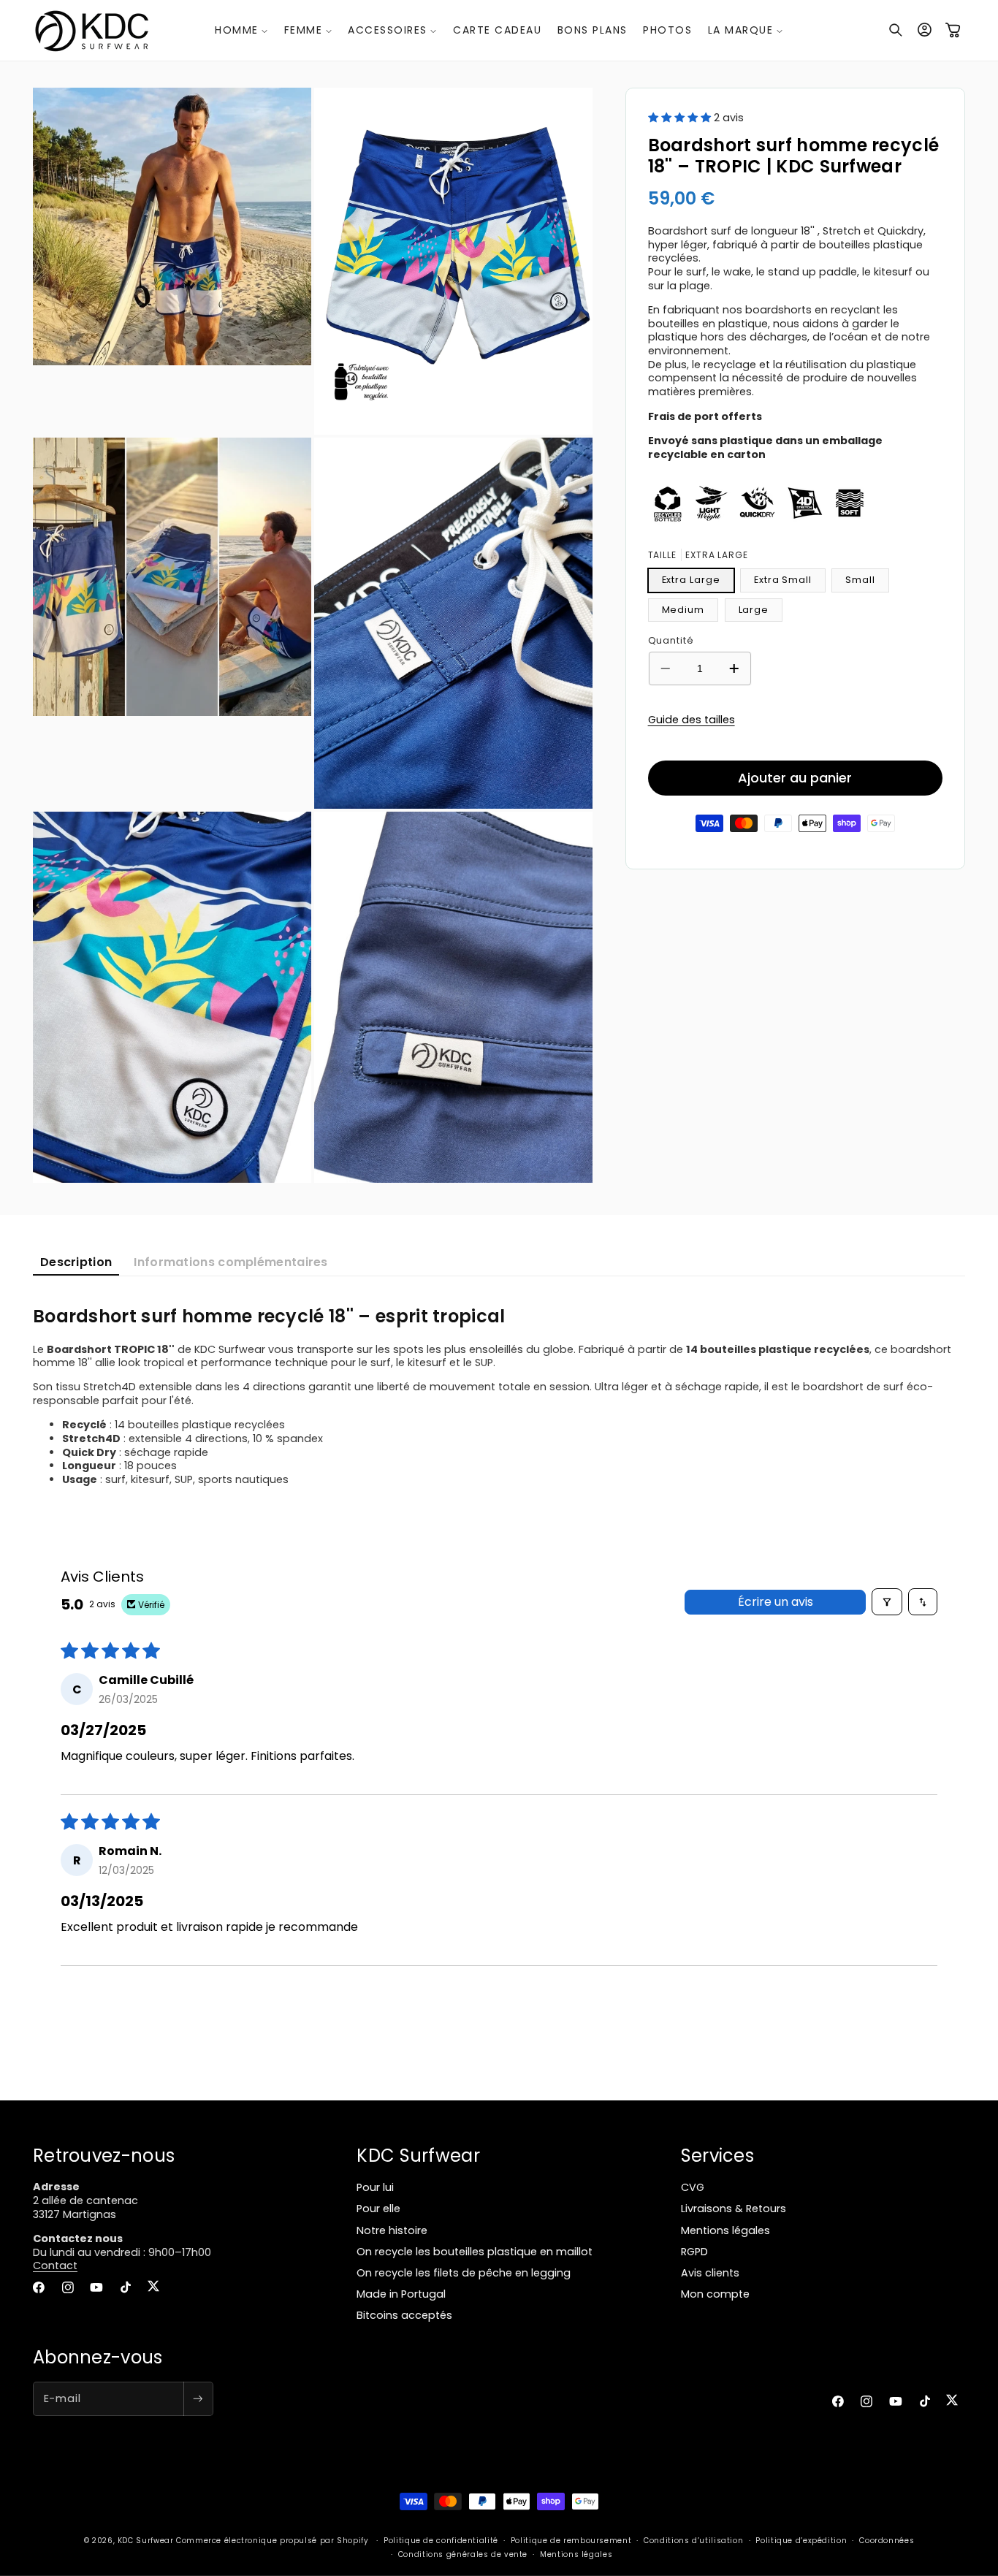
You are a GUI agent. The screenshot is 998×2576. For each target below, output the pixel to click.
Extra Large (691, 579)
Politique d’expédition (801, 2541)
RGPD (694, 2252)
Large (754, 609)
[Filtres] (887, 1602)
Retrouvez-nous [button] (104, 2156)
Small (860, 579)
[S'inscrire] (198, 2399)
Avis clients (710, 2273)
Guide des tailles (692, 719)
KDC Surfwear (146, 2541)
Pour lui (375, 2187)
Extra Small (783, 579)
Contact (55, 2266)
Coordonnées (887, 2541)
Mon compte (715, 2294)
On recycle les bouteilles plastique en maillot (475, 2252)
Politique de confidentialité (441, 2541)
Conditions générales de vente (463, 2554)
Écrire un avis (776, 1602)
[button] (241, 30)
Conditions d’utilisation (693, 2541)
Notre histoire (392, 2230)
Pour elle (378, 2209)
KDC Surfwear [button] (418, 2156)
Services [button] (717, 2156)
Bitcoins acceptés (404, 2315)
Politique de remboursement (571, 2541)
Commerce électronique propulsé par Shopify (272, 2541)
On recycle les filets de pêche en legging (464, 2273)
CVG (693, 2187)
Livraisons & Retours (734, 2209)
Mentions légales (725, 2230)
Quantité (671, 640)
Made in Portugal (401, 2294)
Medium (683, 609)
